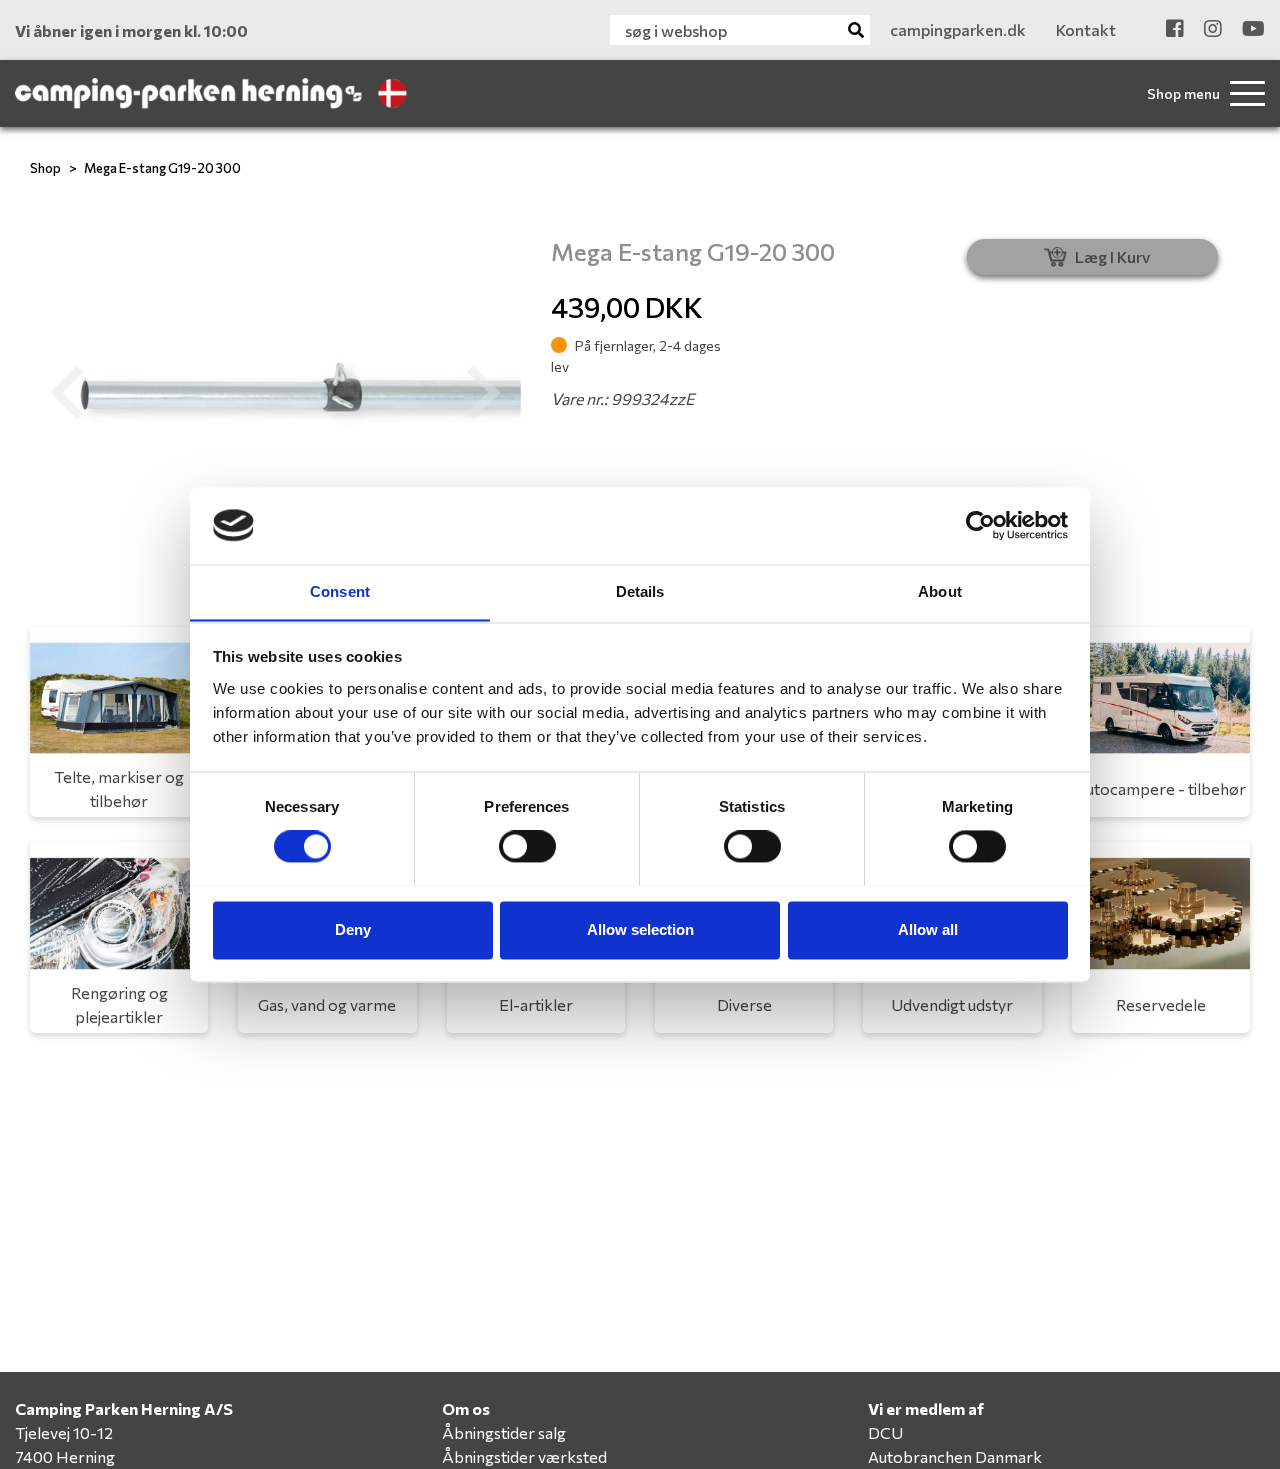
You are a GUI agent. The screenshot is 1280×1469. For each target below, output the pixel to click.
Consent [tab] (340, 591)
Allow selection (640, 929)
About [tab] (940, 591)
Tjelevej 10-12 (64, 1432)
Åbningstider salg (504, 1432)
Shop (45, 168)
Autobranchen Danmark (955, 1456)
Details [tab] (640, 591)
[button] (67, 393)
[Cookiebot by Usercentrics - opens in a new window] (980, 525)
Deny (353, 929)
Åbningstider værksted (524, 1456)
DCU (885, 1432)
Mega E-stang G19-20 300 (162, 168)
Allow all (928, 929)
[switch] (527, 846)
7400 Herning (65, 1456)
